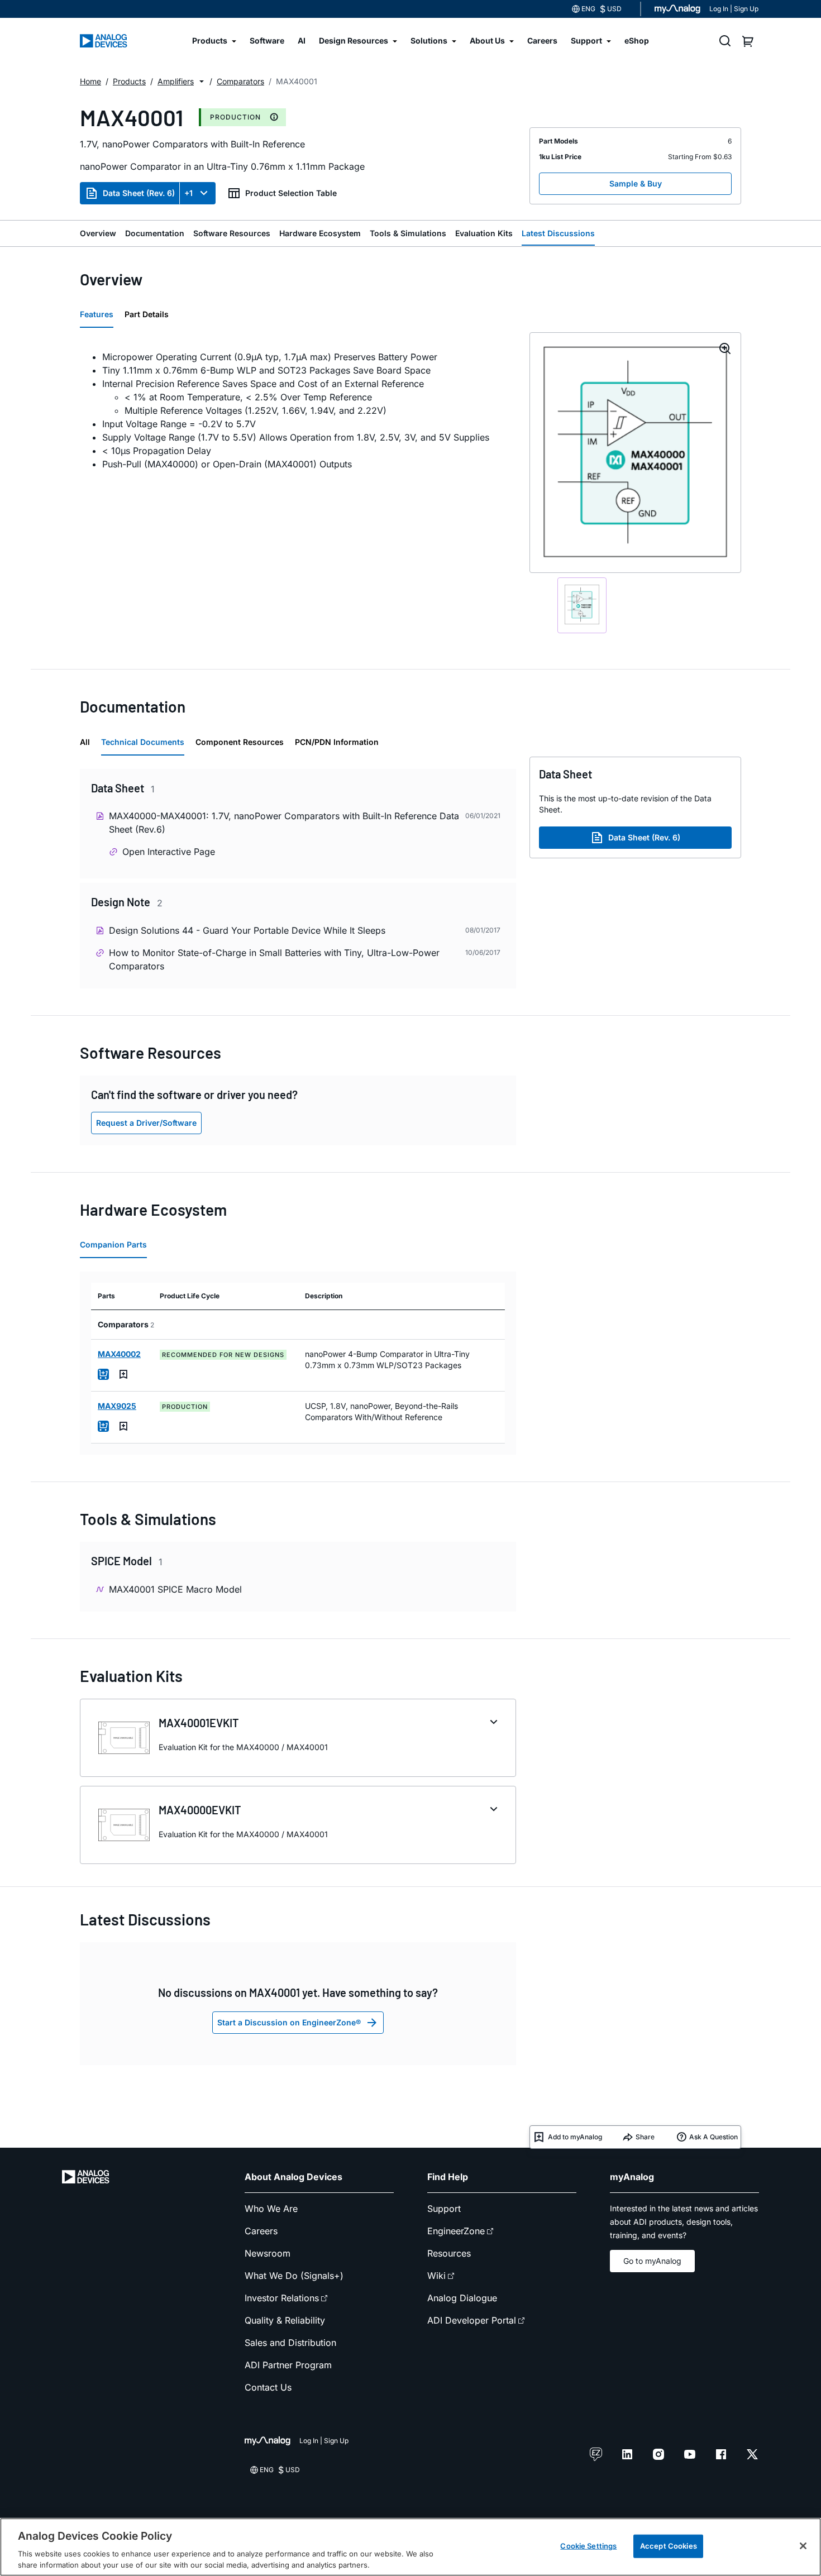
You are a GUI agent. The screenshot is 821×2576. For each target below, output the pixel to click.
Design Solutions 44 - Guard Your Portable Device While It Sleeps (247, 930)
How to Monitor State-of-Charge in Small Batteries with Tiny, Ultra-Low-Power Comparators (274, 959)
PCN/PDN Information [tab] (337, 742)
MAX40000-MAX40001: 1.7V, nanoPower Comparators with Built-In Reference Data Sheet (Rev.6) (284, 823)
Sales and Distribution (290, 2343)
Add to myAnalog (575, 2137)
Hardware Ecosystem (320, 233)
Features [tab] (97, 314)
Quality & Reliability (285, 2320)
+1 (188, 193)
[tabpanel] (298, 410)
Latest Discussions (558, 233)
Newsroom (268, 2253)
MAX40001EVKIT (199, 1723)
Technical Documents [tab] (143, 742)
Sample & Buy (636, 183)
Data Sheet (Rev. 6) (139, 193)
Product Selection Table (291, 193)
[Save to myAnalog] (123, 1374)
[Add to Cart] (103, 1374)
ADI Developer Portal (472, 2320)
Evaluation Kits (484, 233)
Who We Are (271, 2209)
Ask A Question (713, 2137)
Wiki (436, 2276)
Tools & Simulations (408, 233)
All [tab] (85, 742)
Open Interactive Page (169, 852)
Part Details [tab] (147, 314)
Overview (98, 233)
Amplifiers (176, 81)
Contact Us (268, 2387)
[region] (410, 2547)
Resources (449, 2253)
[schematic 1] (582, 605)
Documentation (155, 233)
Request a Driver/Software (146, 1123)
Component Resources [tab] (240, 742)
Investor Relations (282, 2298)
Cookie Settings (588, 2546)
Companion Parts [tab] (113, 1244)
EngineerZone (456, 2231)
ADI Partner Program (288, 2365)
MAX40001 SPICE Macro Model (175, 1589)
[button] (202, 82)
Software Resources (232, 233)
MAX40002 (119, 1354)
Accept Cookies (669, 2546)
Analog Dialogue (462, 2298)
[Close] (803, 2546)
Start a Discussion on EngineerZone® (289, 2022)
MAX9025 (117, 1406)
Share (645, 2137)
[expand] (494, 1722)
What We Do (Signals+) (294, 2276)
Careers (261, 2231)
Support (444, 2209)
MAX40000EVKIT (200, 1810)
